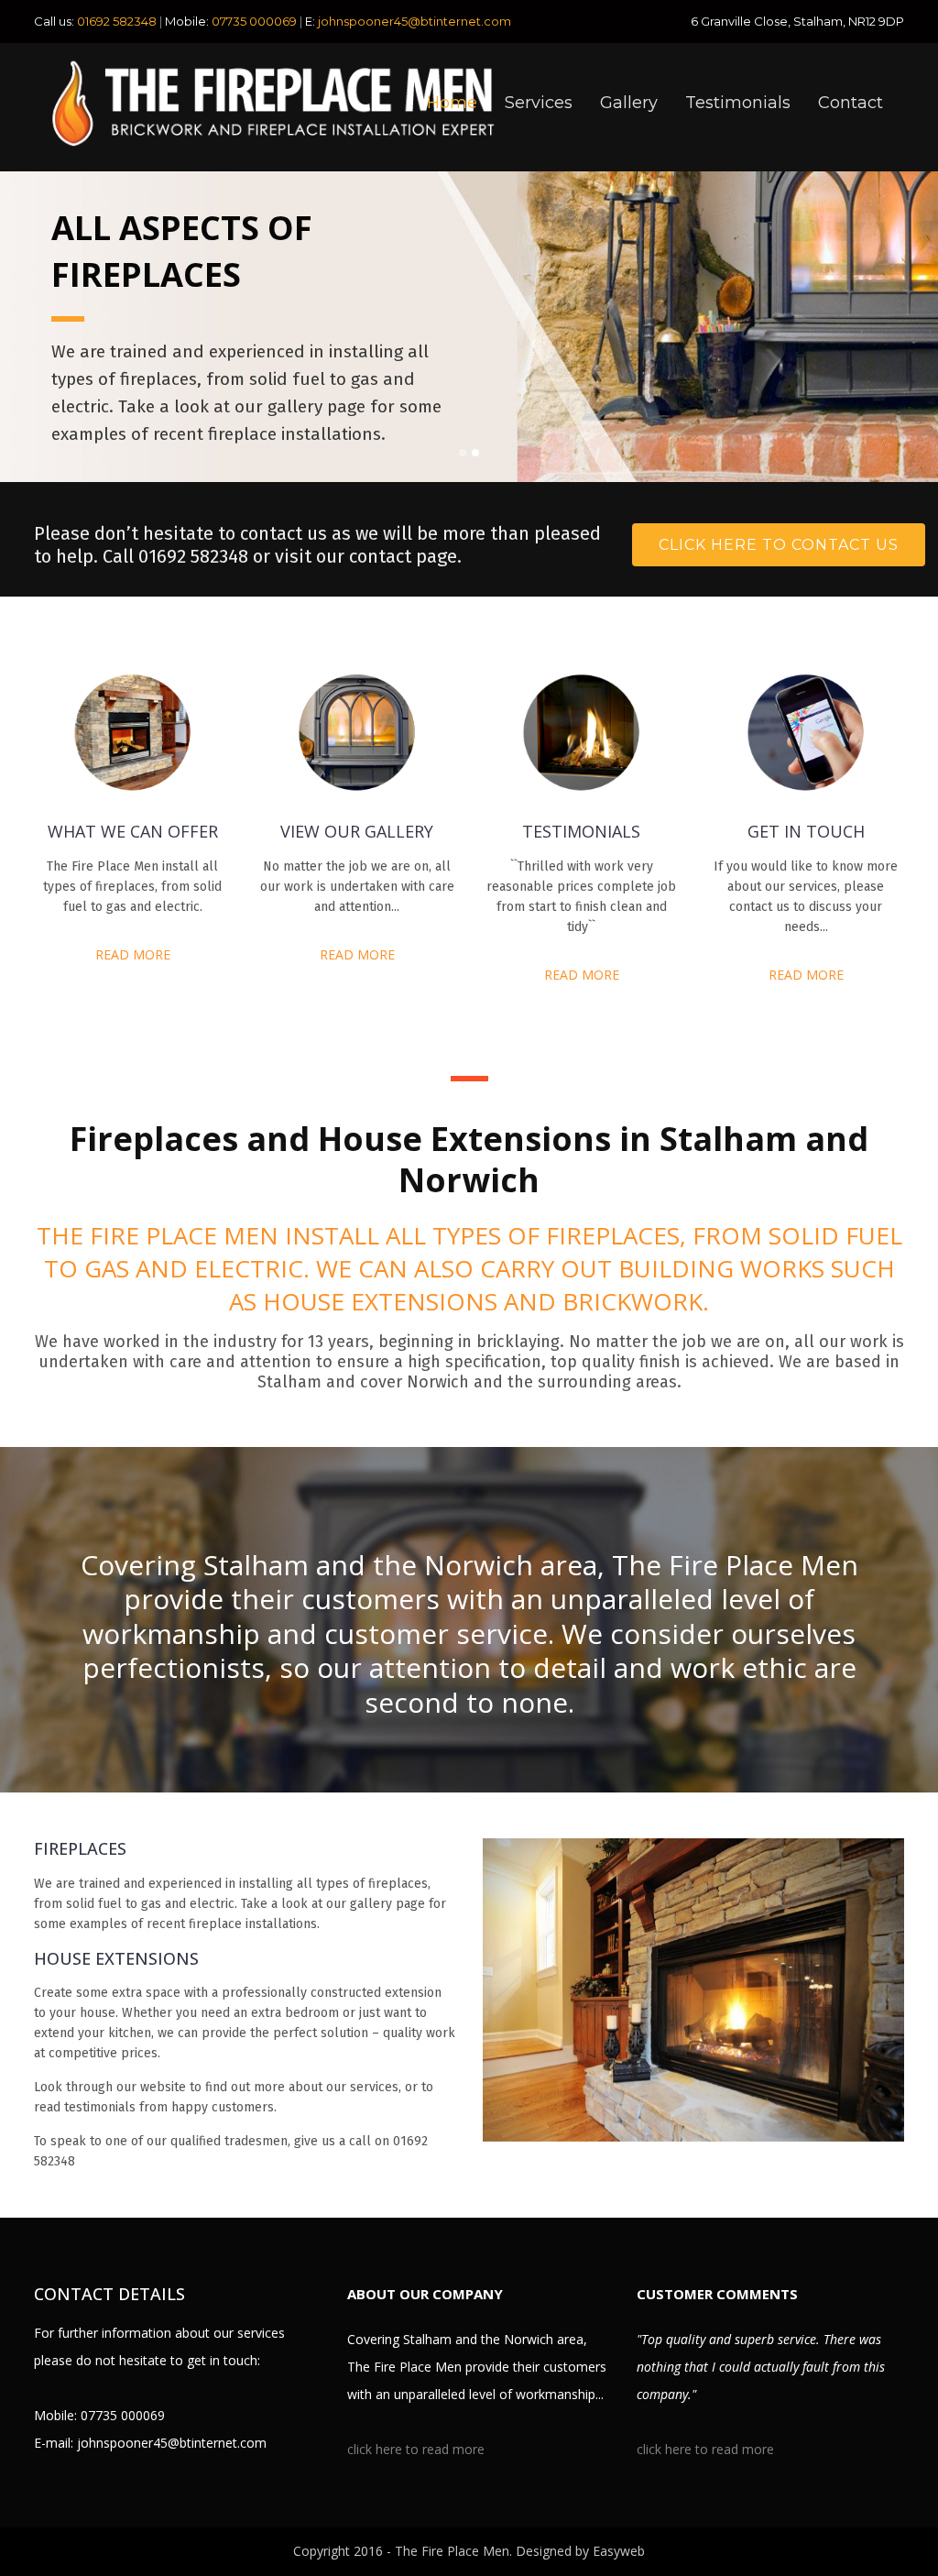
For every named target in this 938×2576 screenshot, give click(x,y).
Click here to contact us (779, 545)
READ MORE (133, 954)
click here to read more (416, 2449)
